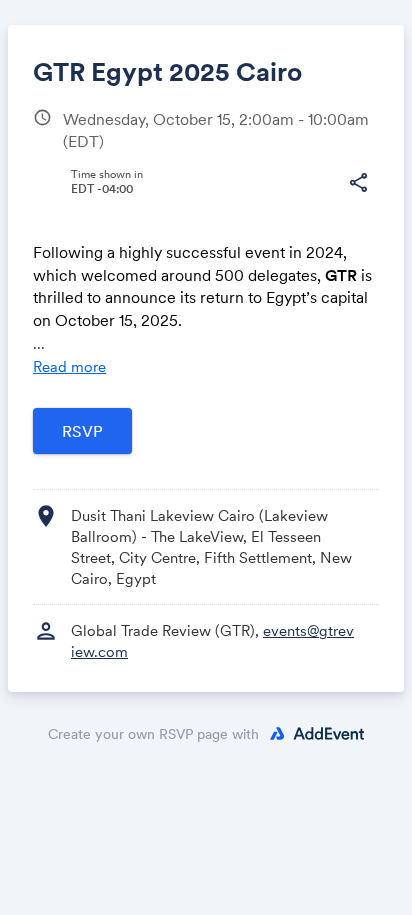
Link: (70, 235)
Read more (69, 366)
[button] (358, 183)
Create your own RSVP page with (153, 734)
